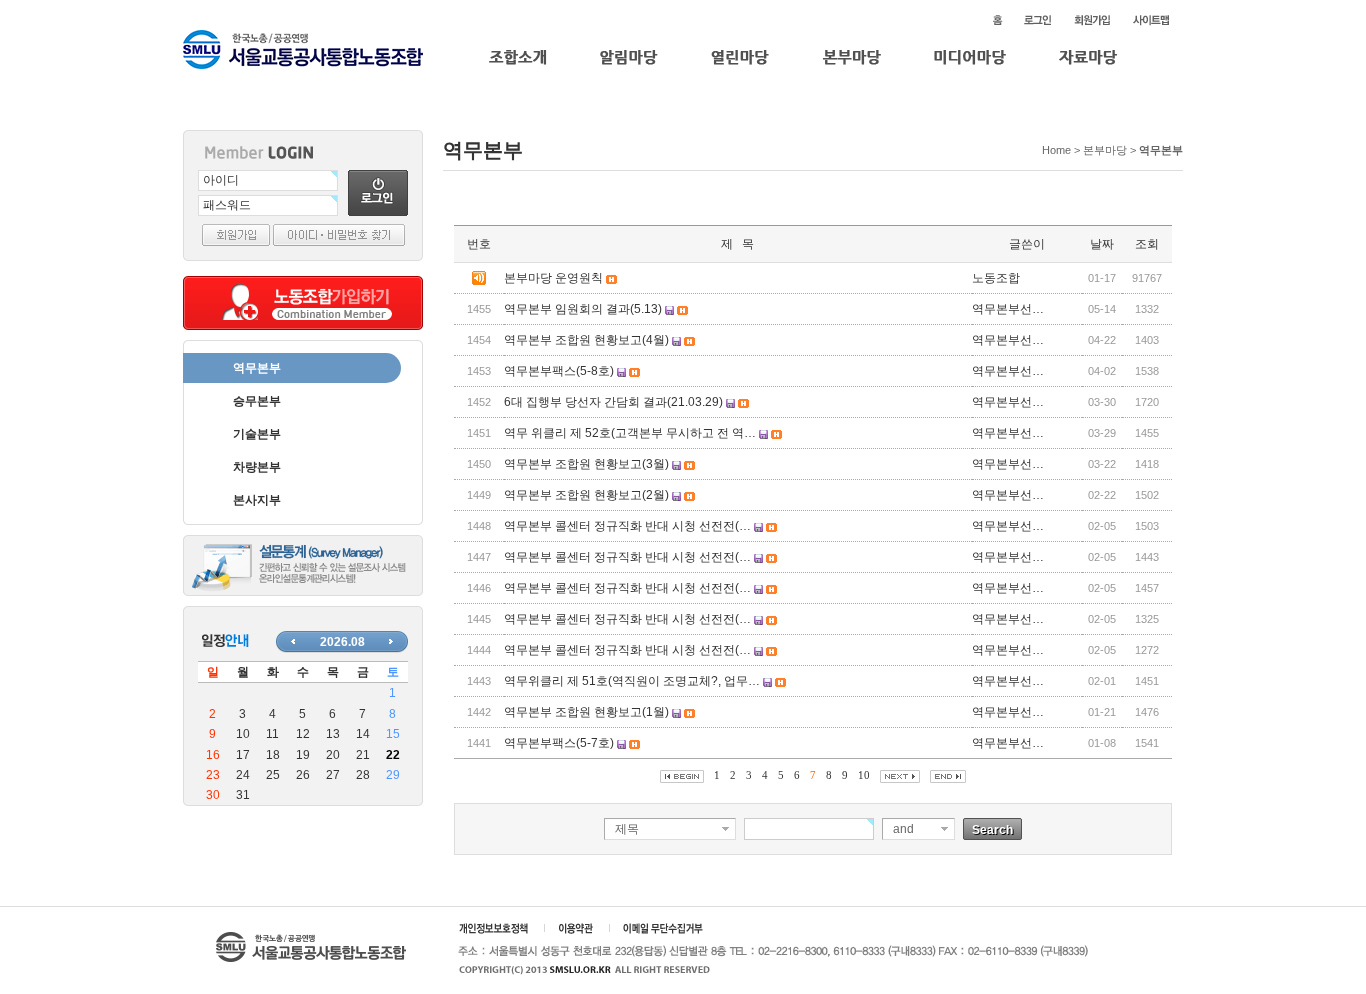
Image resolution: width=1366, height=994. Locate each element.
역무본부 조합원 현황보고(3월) (586, 464)
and (903, 829)
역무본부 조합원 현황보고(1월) (586, 712)
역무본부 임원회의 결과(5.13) (583, 309)
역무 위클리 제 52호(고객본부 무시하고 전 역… (630, 433)
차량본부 (257, 467)
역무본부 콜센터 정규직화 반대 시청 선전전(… (627, 526)
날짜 (1102, 244)
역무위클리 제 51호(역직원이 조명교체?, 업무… (632, 681)
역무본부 (257, 368)
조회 (1147, 244)
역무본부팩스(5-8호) (559, 371)
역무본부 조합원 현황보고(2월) (586, 495)
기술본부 (257, 434)
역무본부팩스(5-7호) (559, 743)
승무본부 (257, 401)
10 (864, 775)
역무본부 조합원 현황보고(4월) (586, 340)
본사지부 (257, 500)
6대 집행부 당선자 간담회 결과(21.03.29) (613, 402)
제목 (627, 829)
